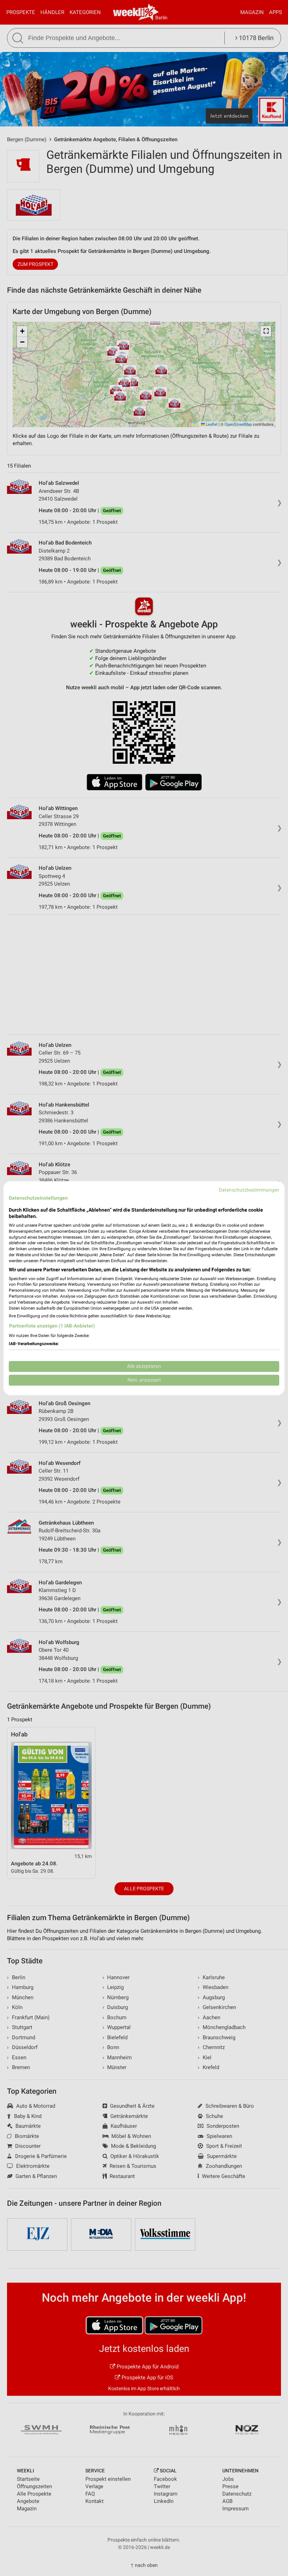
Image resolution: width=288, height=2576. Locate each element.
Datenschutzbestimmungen (249, 1190)
